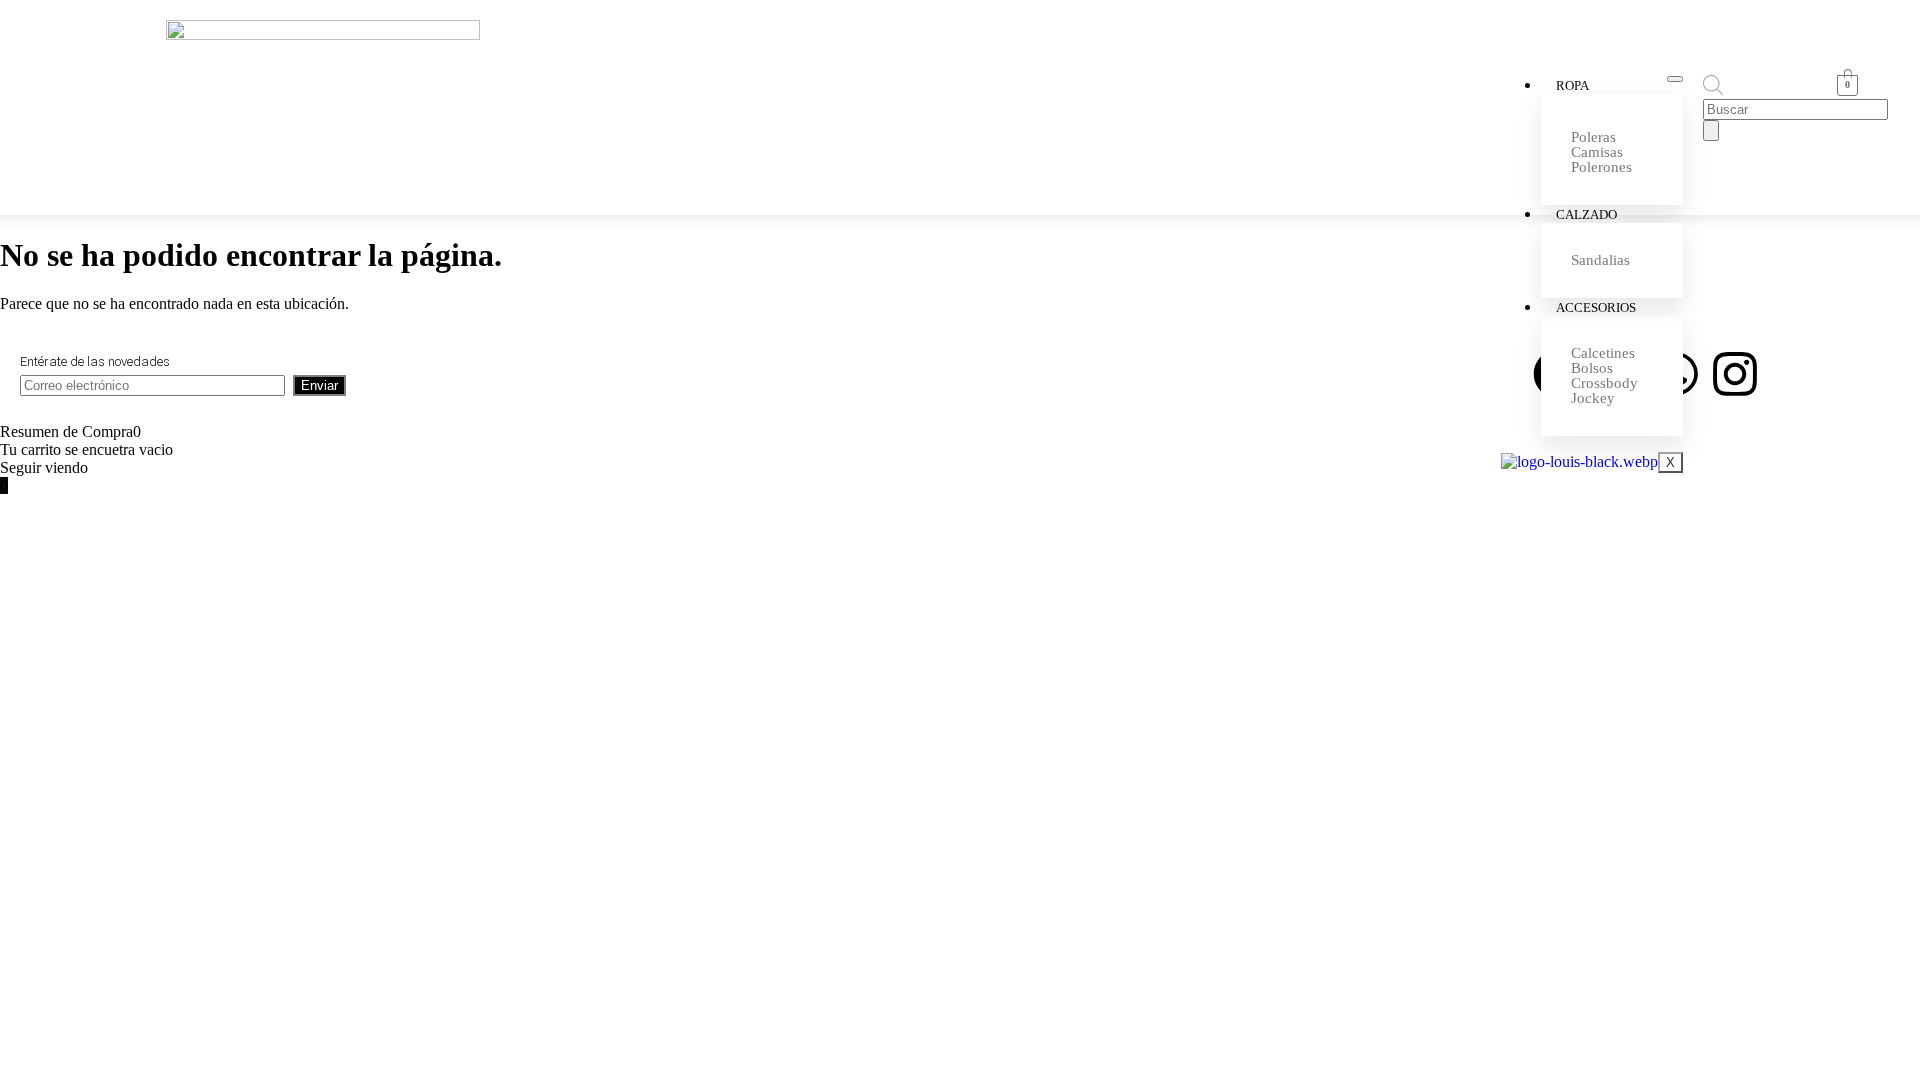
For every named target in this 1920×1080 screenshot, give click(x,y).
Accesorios (1596, 307)
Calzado (1586, 214)
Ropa (1572, 85)
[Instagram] (1735, 374)
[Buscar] (1711, 130)
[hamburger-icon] (1675, 79)
